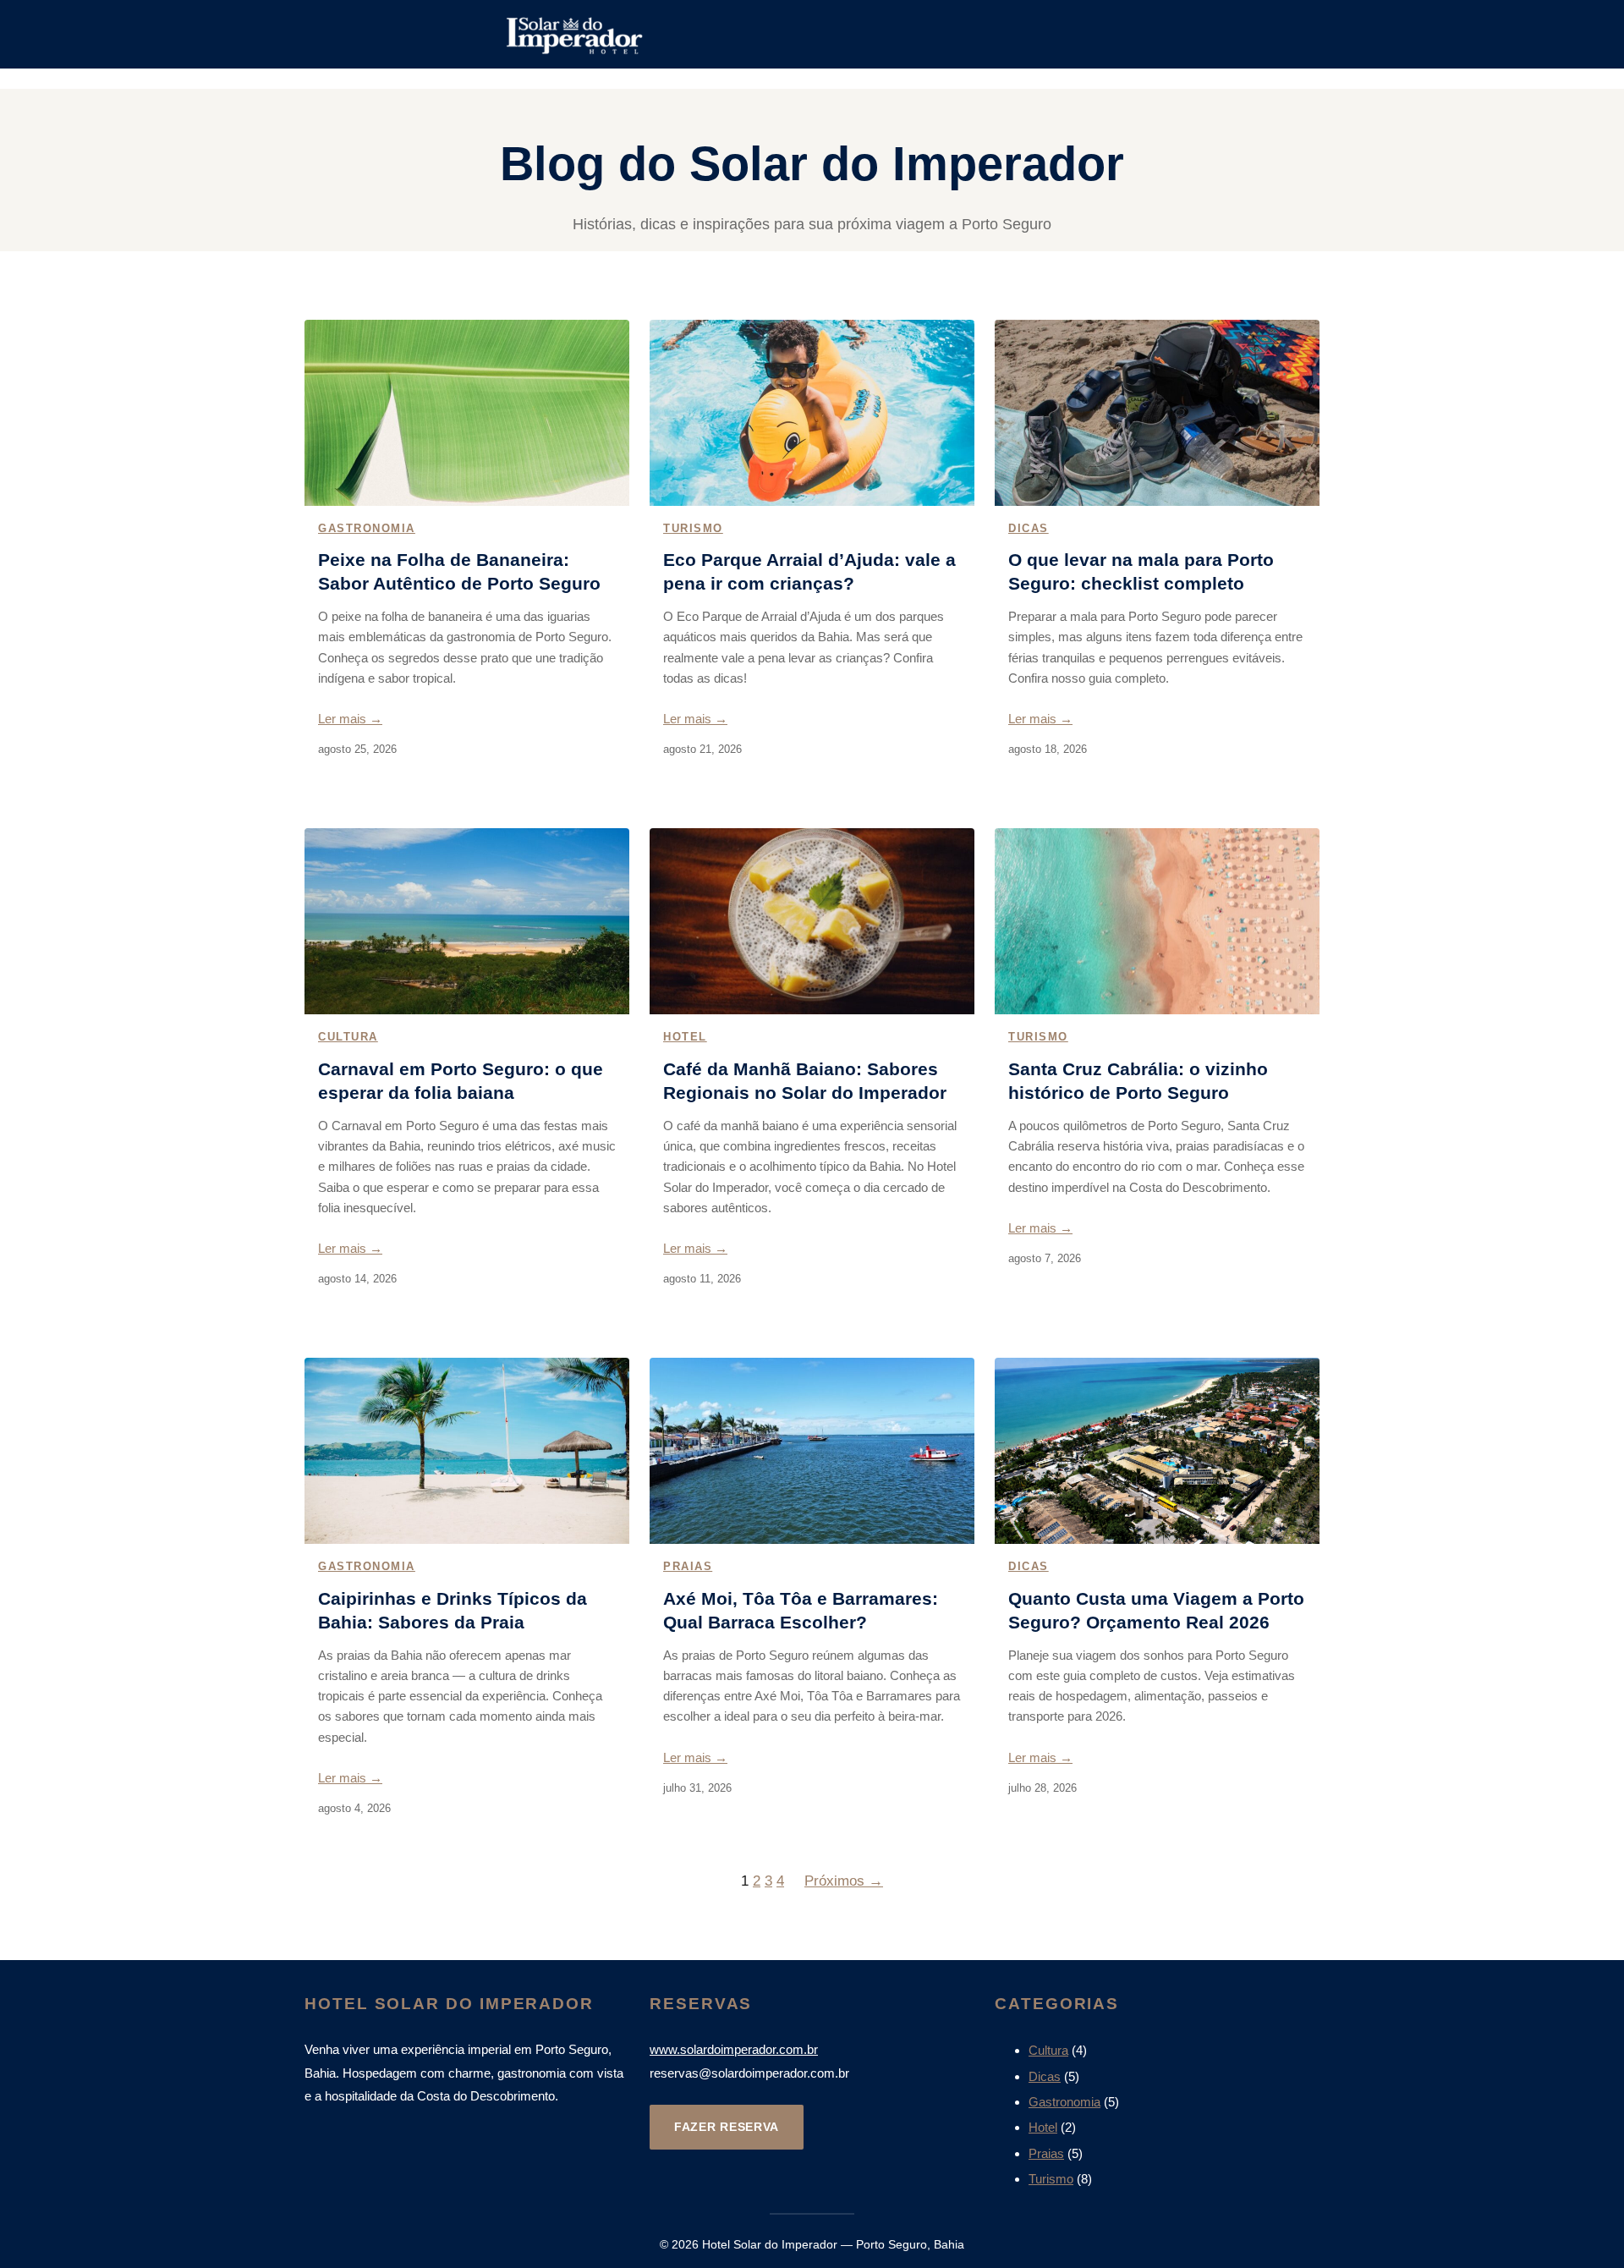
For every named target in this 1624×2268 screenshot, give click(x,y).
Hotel (685, 1037)
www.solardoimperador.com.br (734, 2049)
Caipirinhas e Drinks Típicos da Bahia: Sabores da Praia (453, 1610)
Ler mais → (350, 719)
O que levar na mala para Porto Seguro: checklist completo (1141, 571)
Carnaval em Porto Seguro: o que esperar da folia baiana (461, 1081)
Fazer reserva (727, 2127)
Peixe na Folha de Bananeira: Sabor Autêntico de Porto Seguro (459, 571)
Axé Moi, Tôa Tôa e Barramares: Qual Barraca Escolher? (801, 1610)
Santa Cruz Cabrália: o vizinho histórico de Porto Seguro (1138, 1081)
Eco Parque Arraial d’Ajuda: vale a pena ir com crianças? (809, 571)
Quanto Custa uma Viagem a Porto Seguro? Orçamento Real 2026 (1156, 1610)
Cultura (348, 1037)
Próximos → (844, 1881)
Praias (688, 1566)
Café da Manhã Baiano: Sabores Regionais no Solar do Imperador (805, 1081)
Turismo (693, 528)
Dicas (1029, 528)
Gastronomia (367, 528)
